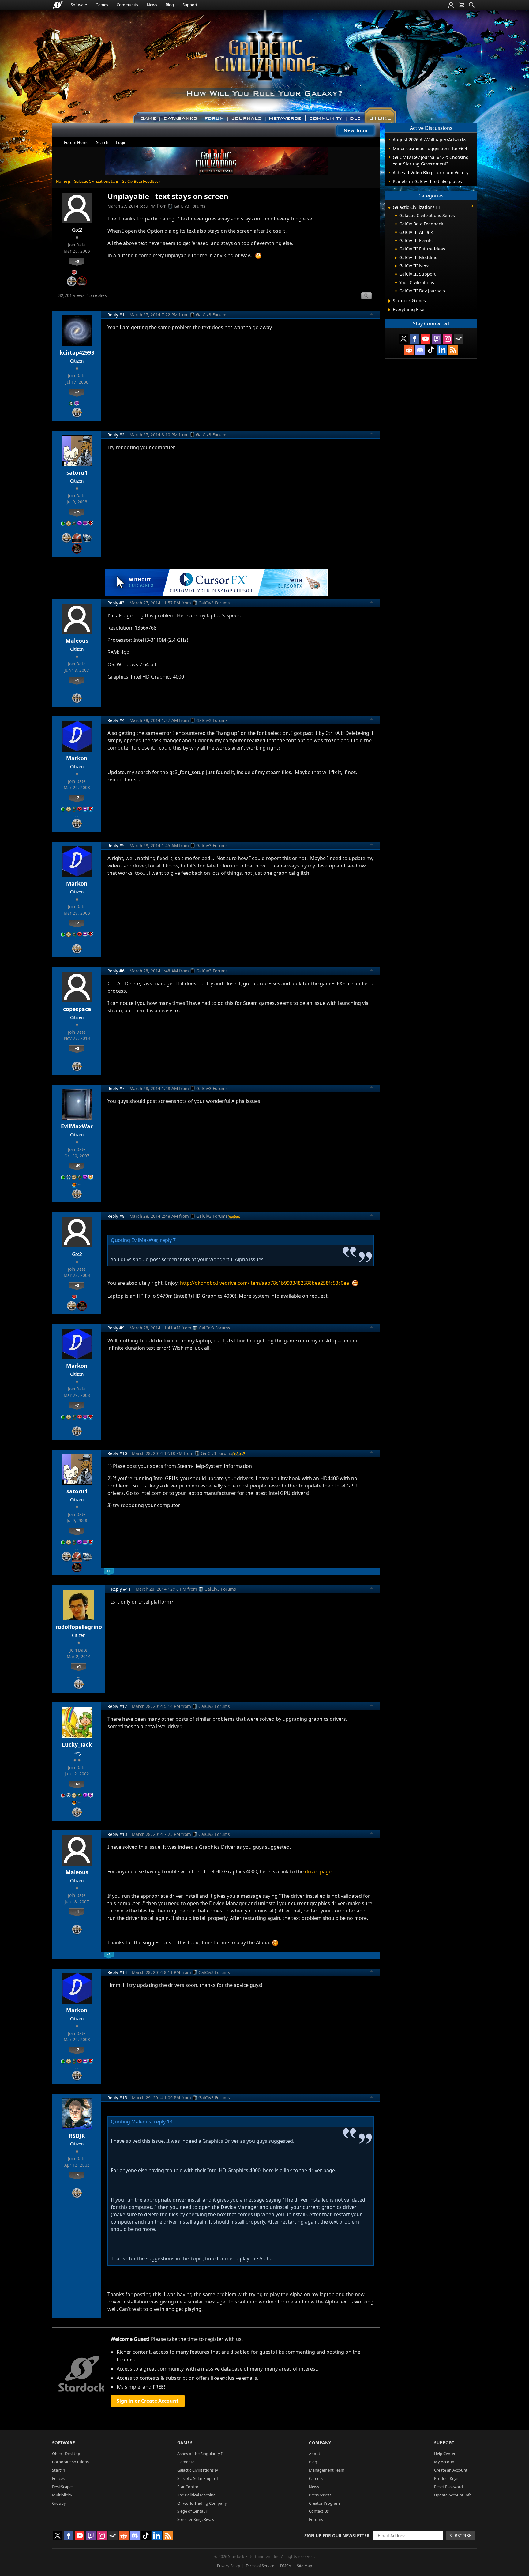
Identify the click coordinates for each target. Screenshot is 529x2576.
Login (121, 142)
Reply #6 (116, 971)
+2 (77, 392)
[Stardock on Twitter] (403, 339)
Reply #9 (116, 1328)
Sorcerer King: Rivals (196, 2519)
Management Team (327, 2470)
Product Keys (446, 2478)
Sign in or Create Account (148, 2401)
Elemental (186, 2462)
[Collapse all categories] (472, 206)
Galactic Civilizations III (94, 181)
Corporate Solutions (70, 2462)
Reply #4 (116, 720)
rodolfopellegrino (79, 1627)
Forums (316, 2519)
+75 (77, 512)
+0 (77, 261)
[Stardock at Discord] (420, 350)
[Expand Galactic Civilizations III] (389, 208)
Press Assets (320, 2495)
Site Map (304, 2566)
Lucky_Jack (77, 1744)
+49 (77, 1166)
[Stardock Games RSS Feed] (453, 350)
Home (62, 181)
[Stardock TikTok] (431, 350)
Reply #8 (116, 1216)
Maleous (77, 641)
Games (102, 5)
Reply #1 (116, 315)
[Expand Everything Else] (390, 310)
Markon (77, 758)
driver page (318, 1871)
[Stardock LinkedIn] (442, 350)
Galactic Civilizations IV (198, 2470)
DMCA (286, 2566)
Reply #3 (116, 603)
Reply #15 (117, 2098)
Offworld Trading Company (202, 2503)
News (152, 5)
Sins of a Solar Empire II (198, 2478)
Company (320, 2443)
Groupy (59, 2503)
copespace (77, 1009)
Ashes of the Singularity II (200, 2454)
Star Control (188, 2487)
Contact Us (319, 2511)
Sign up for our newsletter (337, 2535)
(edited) (234, 1216)
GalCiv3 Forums (190, 206)
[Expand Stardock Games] (390, 301)
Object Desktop (66, 2454)
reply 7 (168, 1240)
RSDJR (77, 2136)
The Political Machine (196, 2495)
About (315, 2454)
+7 (77, 798)
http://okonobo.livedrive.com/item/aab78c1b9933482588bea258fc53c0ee (264, 1283)
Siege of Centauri (193, 2511)
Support (190, 5)
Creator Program (324, 2503)
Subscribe (460, 2535)
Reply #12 (117, 1706)
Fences (58, 2478)
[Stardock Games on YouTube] (426, 339)
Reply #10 (117, 1453)
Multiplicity (62, 2495)
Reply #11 (121, 1589)
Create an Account (451, 2470)
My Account (445, 2462)
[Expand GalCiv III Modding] (396, 258)
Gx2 (77, 230)
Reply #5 (116, 846)
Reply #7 (116, 1088)
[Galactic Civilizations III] (265, 64)
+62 (77, 1784)
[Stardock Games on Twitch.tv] (437, 339)
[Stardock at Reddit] (409, 350)
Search (102, 142)
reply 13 (163, 2122)
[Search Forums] (472, 5)
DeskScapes (63, 2487)
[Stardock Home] (58, 5)
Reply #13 (117, 1834)
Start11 (59, 2470)
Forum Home (76, 142)
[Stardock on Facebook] (415, 339)
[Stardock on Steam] (459, 339)
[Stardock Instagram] (448, 339)
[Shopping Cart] (461, 5)
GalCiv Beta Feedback (141, 181)
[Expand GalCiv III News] (396, 266)
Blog (170, 5)
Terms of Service (260, 2566)
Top (372, 315)
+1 (77, 680)
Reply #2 (116, 435)
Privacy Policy (229, 2566)
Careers (316, 2478)
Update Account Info (453, 2495)
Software (79, 5)
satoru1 (77, 472)
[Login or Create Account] (451, 5)
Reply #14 (117, 1972)
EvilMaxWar (77, 1126)
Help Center (445, 2454)
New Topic (356, 130)
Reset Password (448, 2487)
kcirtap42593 (77, 352)
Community (128, 5)
